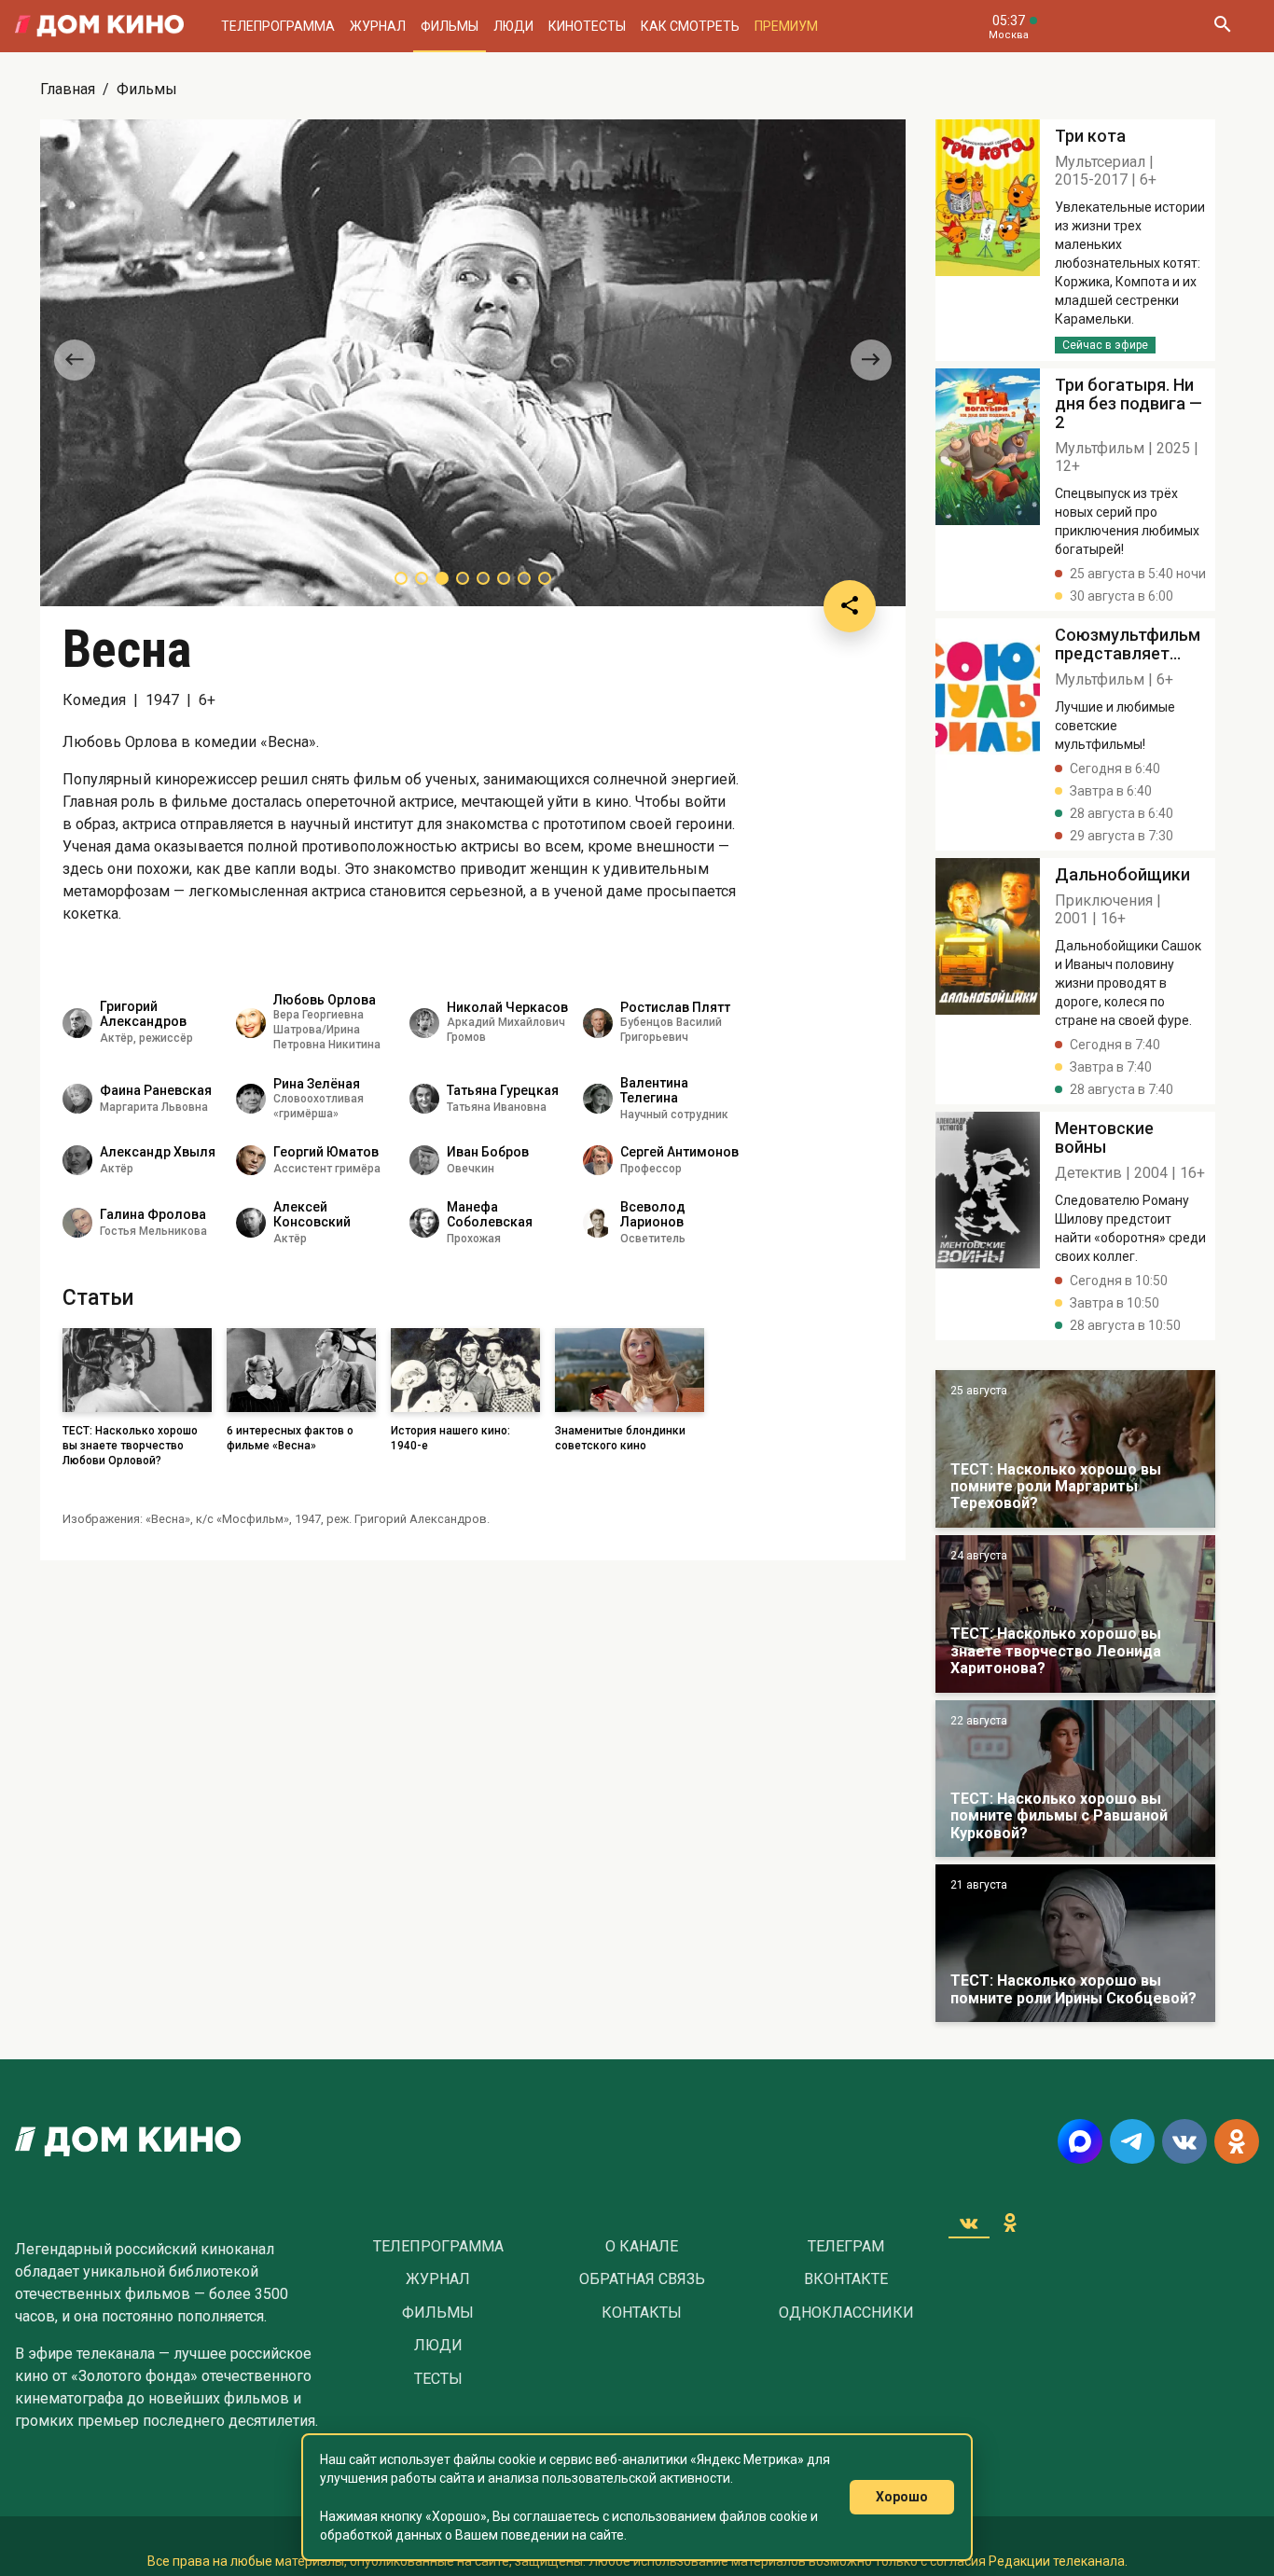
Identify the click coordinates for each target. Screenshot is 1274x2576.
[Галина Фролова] (77, 1223)
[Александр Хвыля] (77, 1160)
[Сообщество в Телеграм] (1132, 2141)
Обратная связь (642, 2279)
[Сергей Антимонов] (598, 1160)
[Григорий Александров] (77, 1023)
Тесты (438, 2379)
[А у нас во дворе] (1075, 1779)
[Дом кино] (99, 26)
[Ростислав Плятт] (598, 1023)
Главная (68, 89)
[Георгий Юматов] (251, 1160)
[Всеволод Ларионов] (598, 1223)
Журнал (378, 26)
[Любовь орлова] (251, 1023)
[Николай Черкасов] (424, 1023)
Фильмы (450, 26)
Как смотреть (690, 26)
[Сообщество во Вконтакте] (1184, 2141)
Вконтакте (846, 2279)
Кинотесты (587, 26)
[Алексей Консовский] (251, 1223)
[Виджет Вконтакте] (969, 2223)
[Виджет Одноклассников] (1010, 2223)
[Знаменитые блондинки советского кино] (988, 240)
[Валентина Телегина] (598, 1099)
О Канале (642, 2247)
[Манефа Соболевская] (424, 1223)
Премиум (786, 26)
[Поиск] (1222, 26)
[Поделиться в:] (850, 606)
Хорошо (902, 2497)
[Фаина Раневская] (77, 1099)
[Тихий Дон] (1075, 1943)
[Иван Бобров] (424, 1160)
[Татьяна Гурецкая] (424, 1099)
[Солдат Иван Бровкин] (1075, 1614)
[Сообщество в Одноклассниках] (1237, 2141)
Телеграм (846, 2247)
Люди (513, 26)
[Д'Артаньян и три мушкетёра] (1075, 1449)
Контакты (642, 2313)
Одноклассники (846, 2313)
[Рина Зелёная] (251, 1099)
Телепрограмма (278, 26)
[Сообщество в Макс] (1080, 2141)
